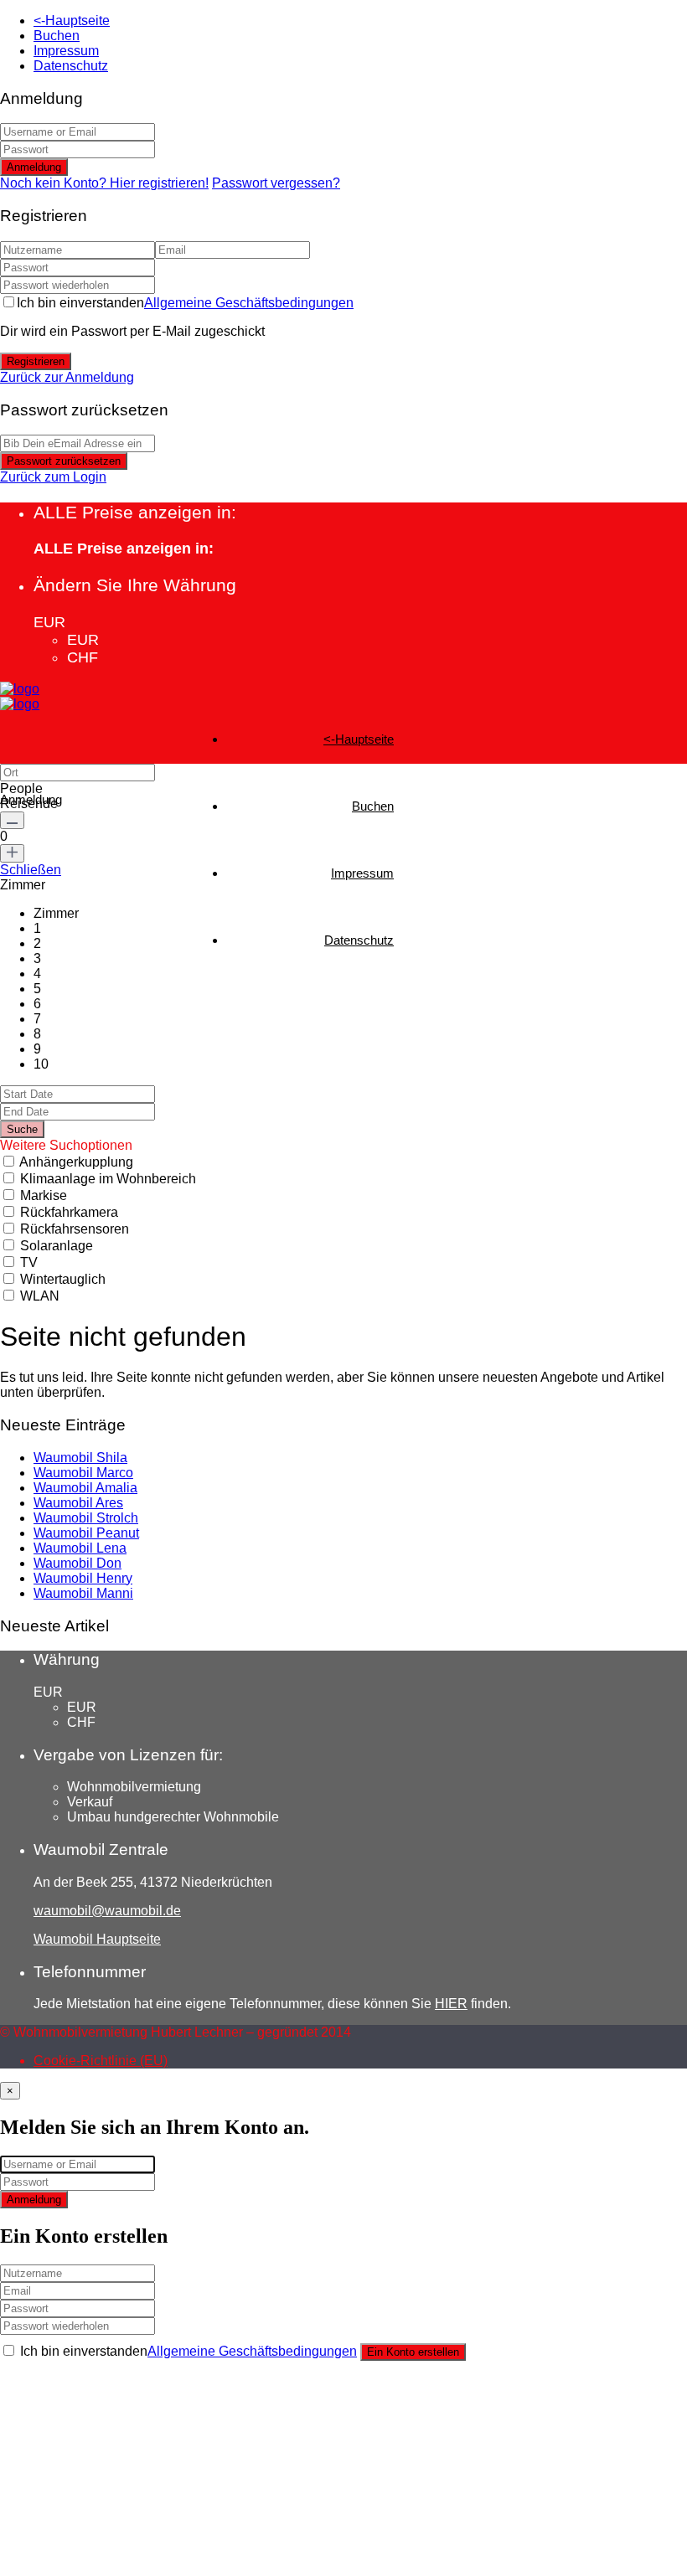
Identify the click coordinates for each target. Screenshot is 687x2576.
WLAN (40, 1296)
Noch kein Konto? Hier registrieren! (104, 183)
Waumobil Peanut (86, 1533)
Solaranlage (57, 1246)
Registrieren (36, 361)
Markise (44, 1195)
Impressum (66, 51)
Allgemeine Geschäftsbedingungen (249, 303)
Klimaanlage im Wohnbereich (108, 1179)
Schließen (31, 870)
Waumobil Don (77, 1563)
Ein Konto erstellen (413, 2352)
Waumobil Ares (78, 1503)
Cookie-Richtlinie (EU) (101, 2061)
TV (29, 1262)
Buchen (57, 36)
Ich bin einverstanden (185, 303)
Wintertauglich (63, 1279)
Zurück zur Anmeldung (67, 377)
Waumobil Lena (80, 1548)
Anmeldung (34, 167)
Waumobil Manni (83, 1593)
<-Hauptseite (72, 21)
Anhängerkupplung (76, 1162)
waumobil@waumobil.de (107, 1911)
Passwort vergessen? (276, 183)
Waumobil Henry (83, 1578)
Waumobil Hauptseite (97, 1939)
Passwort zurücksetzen (64, 461)
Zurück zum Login (53, 477)
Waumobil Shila (80, 1458)
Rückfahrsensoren (75, 1229)
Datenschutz (71, 66)
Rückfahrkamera (69, 1212)
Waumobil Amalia (85, 1488)
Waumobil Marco (83, 1473)
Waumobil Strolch (86, 1518)
